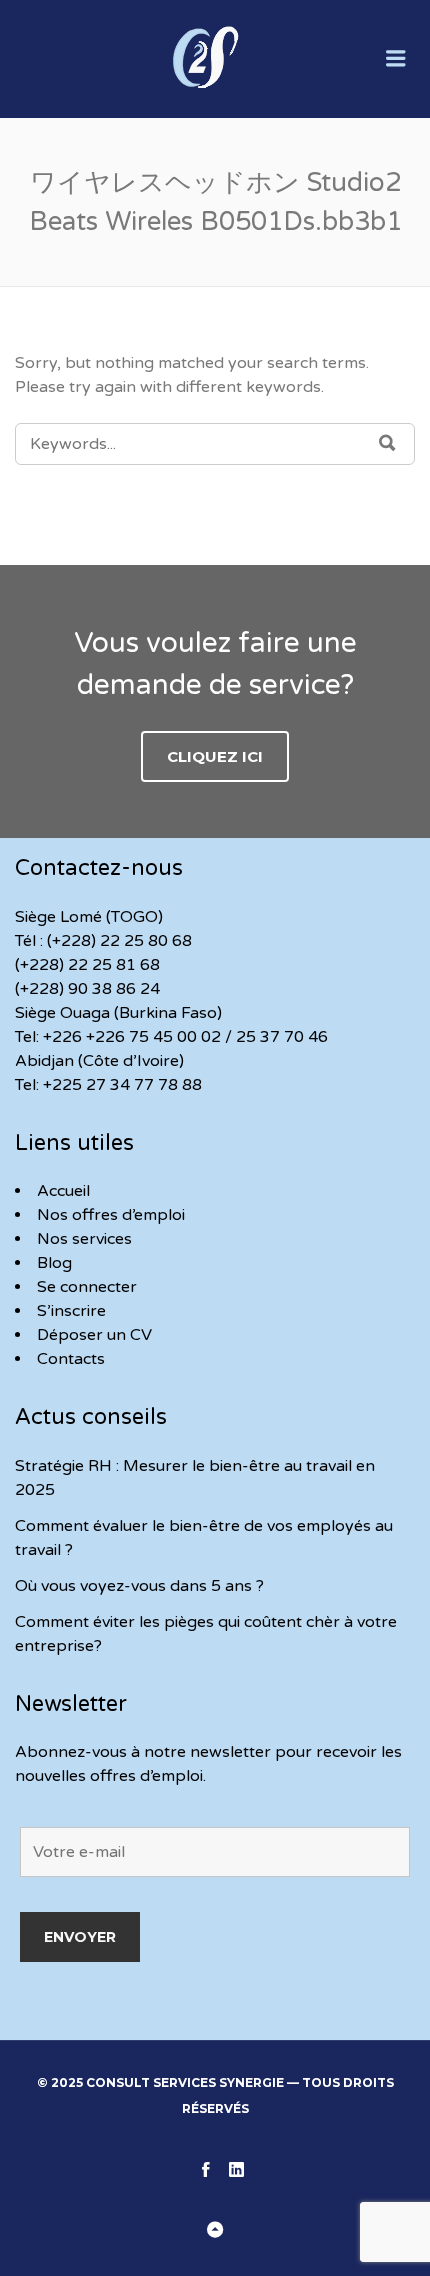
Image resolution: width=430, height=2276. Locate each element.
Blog (54, 1263)
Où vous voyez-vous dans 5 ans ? (139, 1586)
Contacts (71, 1359)
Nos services (84, 1239)
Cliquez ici (215, 756)
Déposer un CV (94, 1335)
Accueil (63, 1191)
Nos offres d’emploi (111, 1215)
